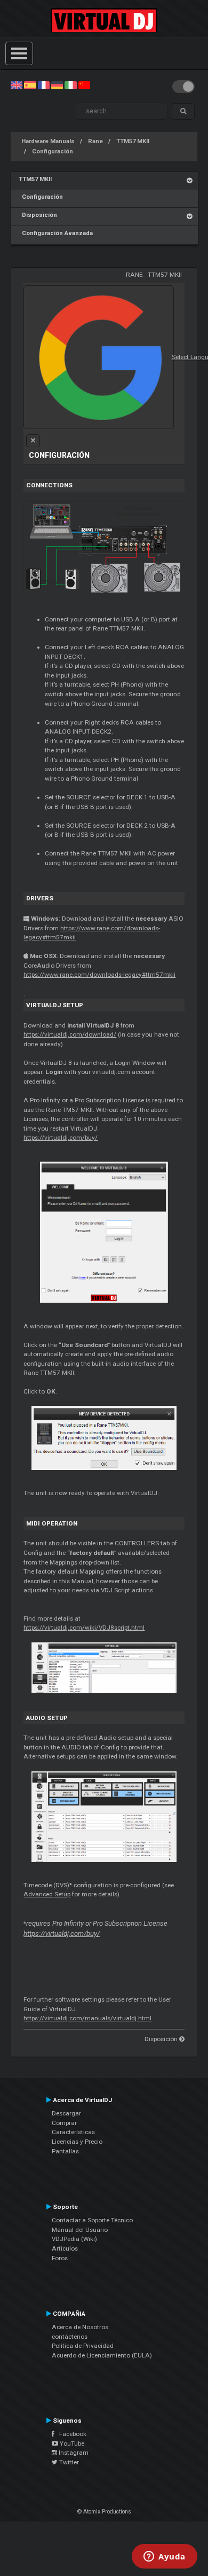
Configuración (53, 151)
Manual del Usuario (80, 2230)
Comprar (64, 2123)
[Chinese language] (84, 85)
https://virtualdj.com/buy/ (61, 1138)
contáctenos (70, 2337)
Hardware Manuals (48, 141)
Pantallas (65, 2151)
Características (73, 2132)
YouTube (71, 2443)
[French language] (44, 85)
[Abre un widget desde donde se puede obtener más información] (165, 2557)
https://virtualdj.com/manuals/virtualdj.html (87, 2018)
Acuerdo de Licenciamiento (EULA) (102, 2355)
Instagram (73, 2453)
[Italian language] (70, 85)
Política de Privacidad (83, 2346)
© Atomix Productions (104, 2512)
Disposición (38, 215)
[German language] (57, 85)
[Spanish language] (30, 85)
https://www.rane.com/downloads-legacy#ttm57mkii (99, 975)
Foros (60, 2258)
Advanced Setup (47, 1894)
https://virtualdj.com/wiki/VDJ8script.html (84, 1628)
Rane (95, 141)
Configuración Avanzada (56, 233)
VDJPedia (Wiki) (74, 2239)
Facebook (70, 2434)
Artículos (65, 2248)
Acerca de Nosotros (80, 2327)
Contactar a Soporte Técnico (92, 2220)
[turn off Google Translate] (33, 441)
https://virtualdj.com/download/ (70, 1034)
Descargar (66, 2113)
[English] (17, 85)
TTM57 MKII (133, 141)
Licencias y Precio (77, 2142)
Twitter (68, 2462)
